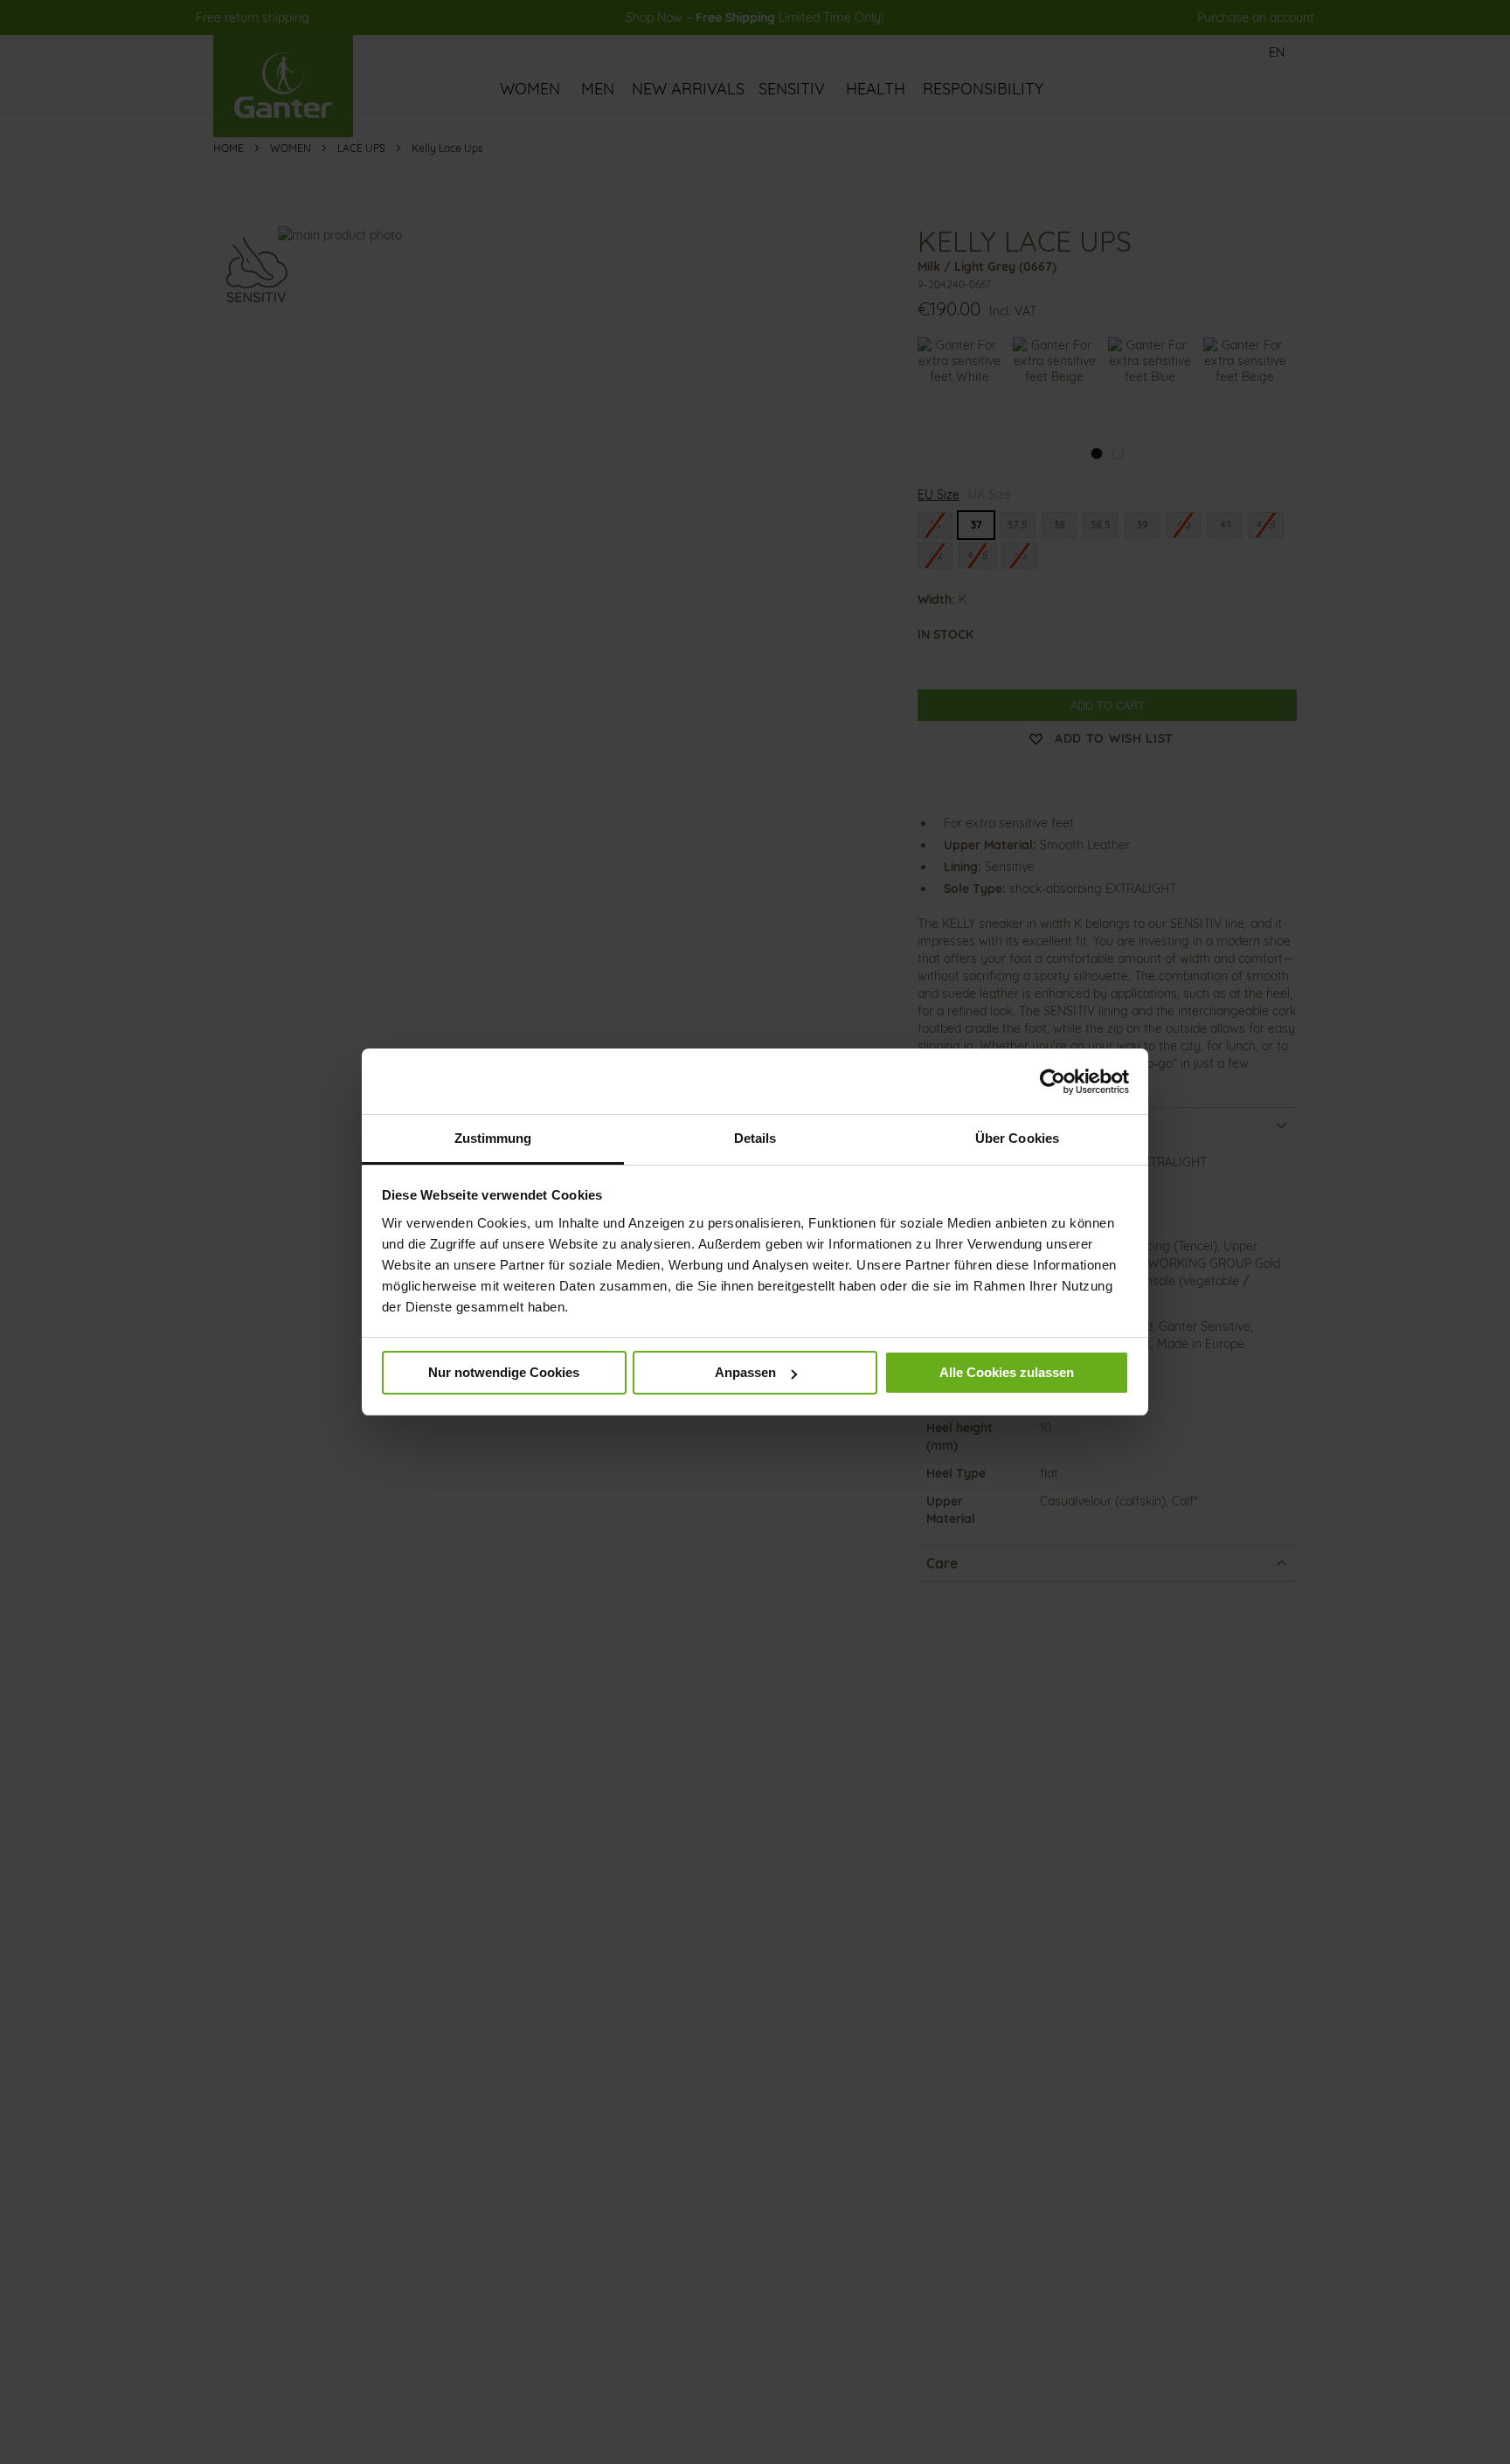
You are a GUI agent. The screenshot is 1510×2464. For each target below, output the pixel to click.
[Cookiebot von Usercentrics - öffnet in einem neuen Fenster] (1053, 1082)
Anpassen (745, 1373)
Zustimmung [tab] (493, 1138)
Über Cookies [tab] (1017, 1138)
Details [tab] (755, 1138)
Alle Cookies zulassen (1007, 1373)
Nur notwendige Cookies (504, 1373)
